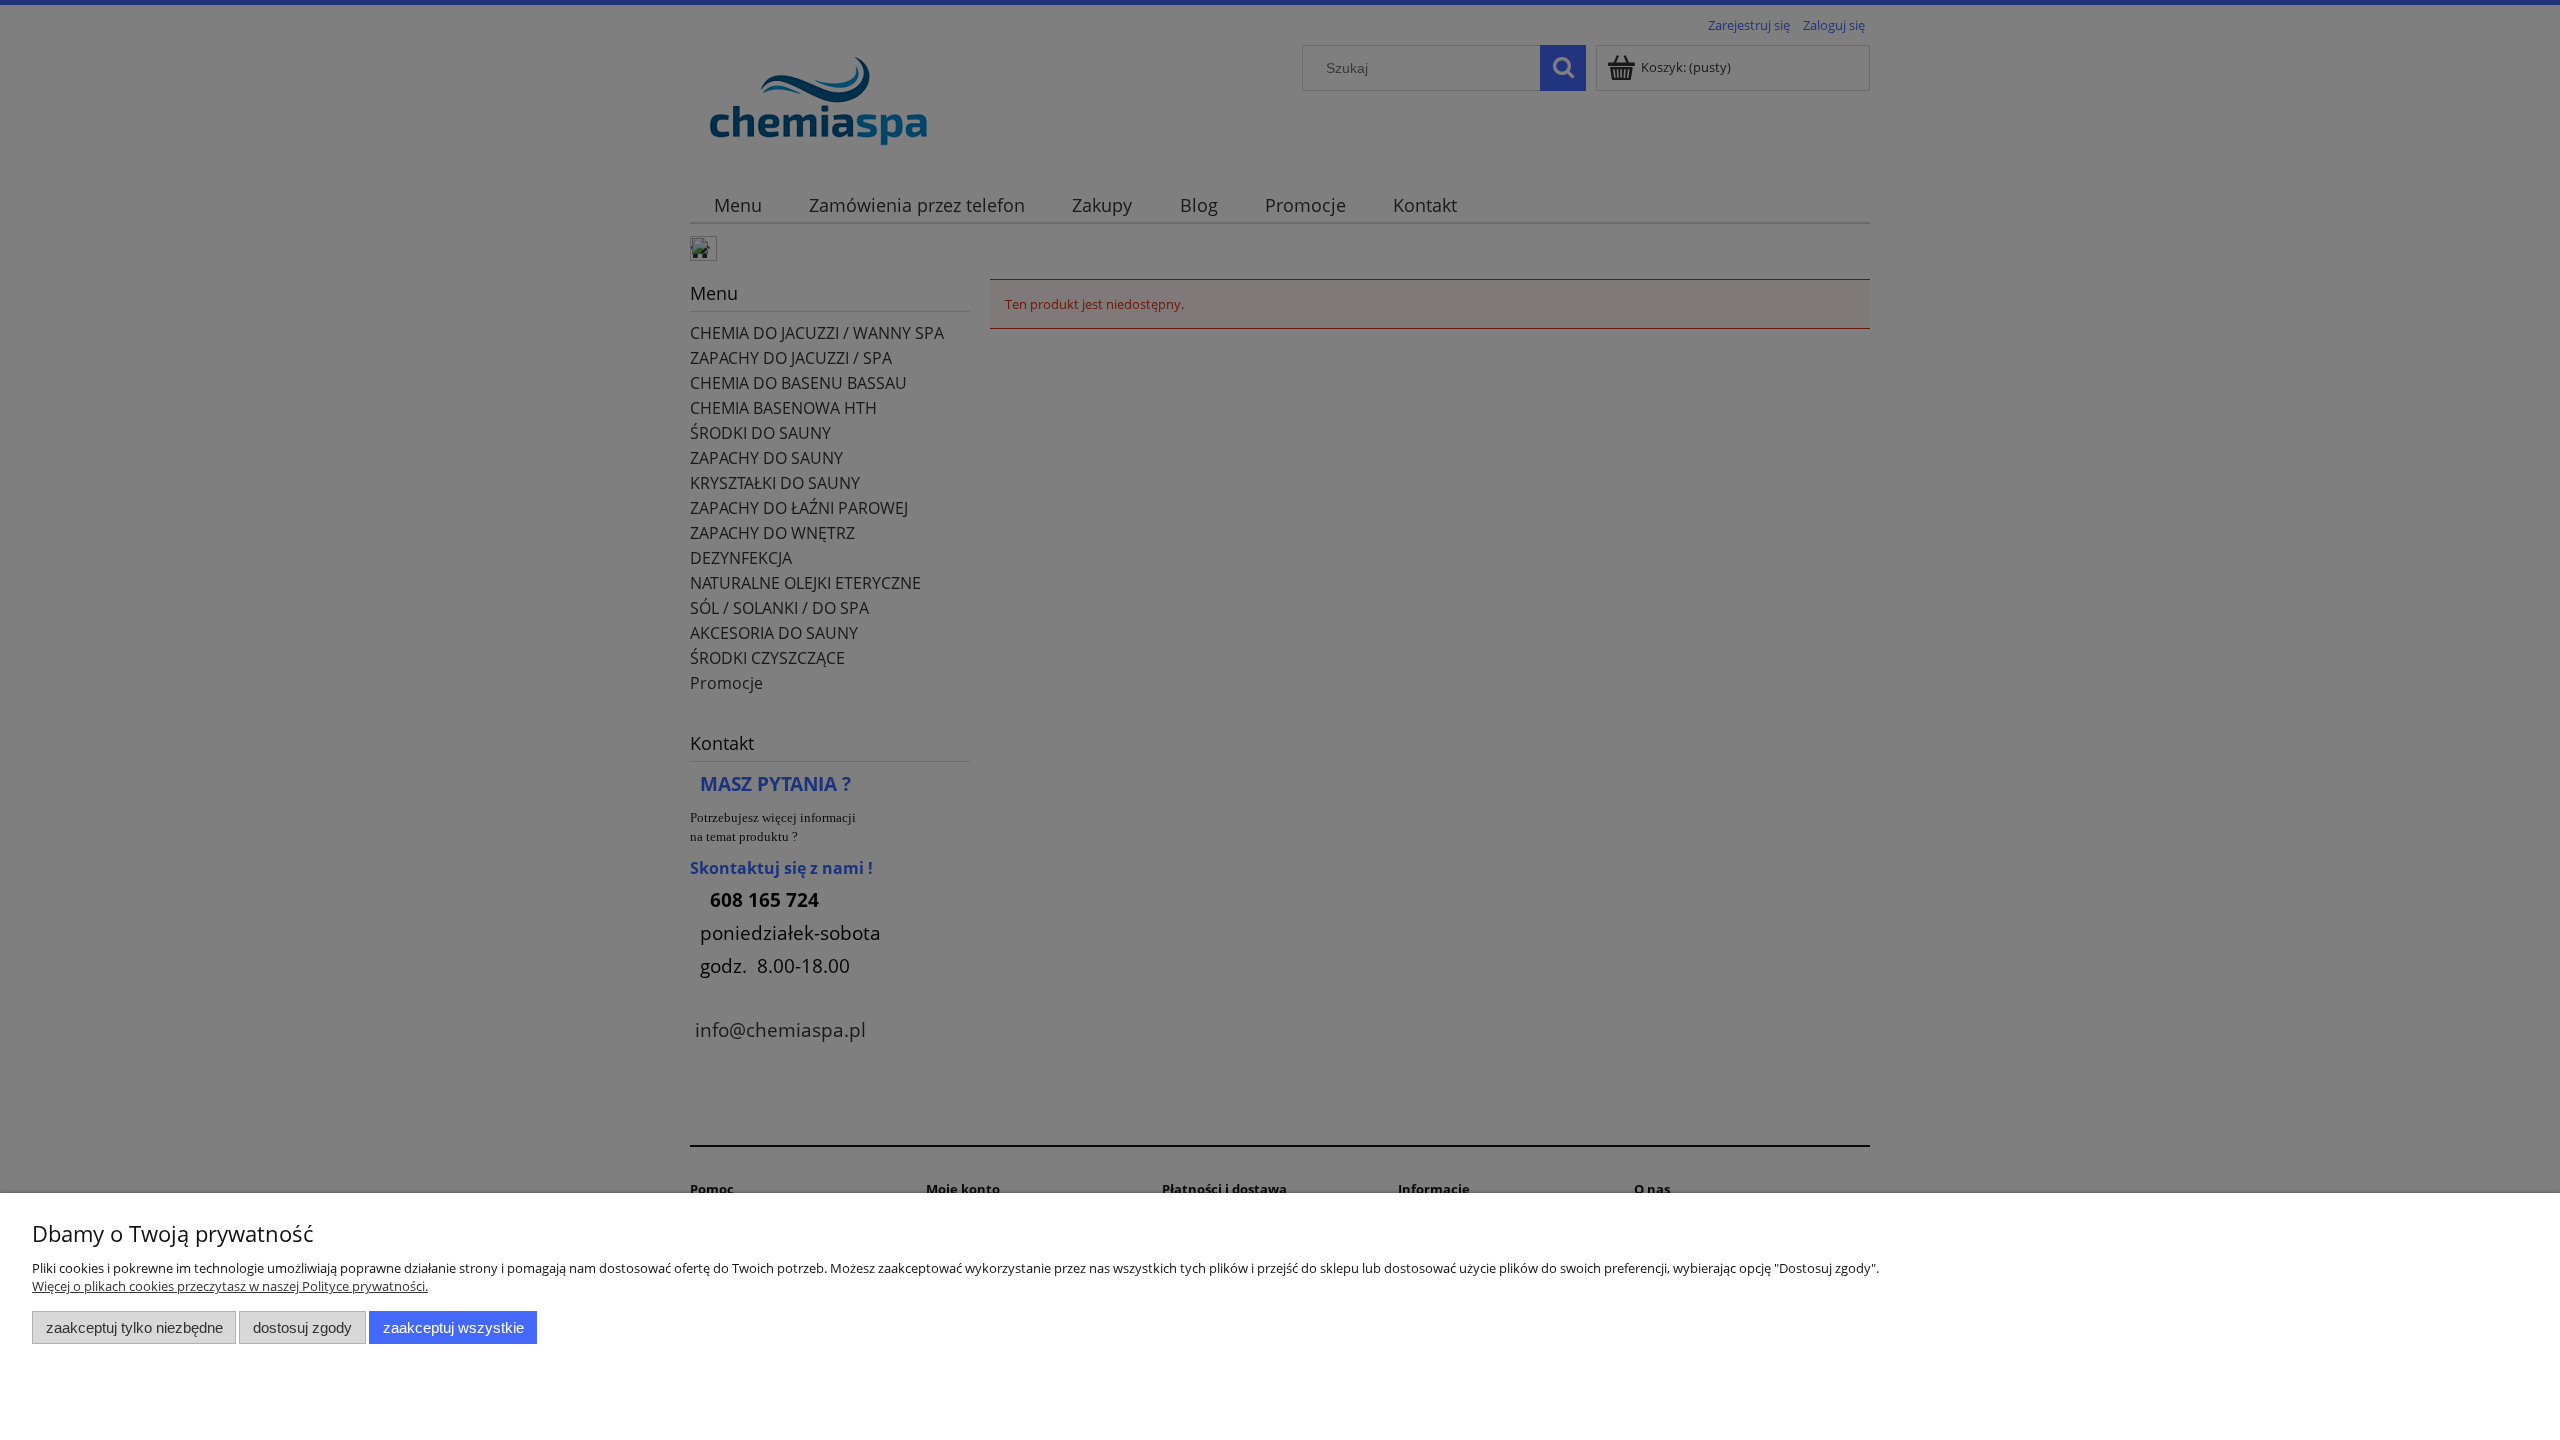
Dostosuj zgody (302, 1327)
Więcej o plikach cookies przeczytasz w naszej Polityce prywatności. (230, 1286)
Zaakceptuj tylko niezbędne (134, 1327)
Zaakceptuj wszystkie (453, 1327)
